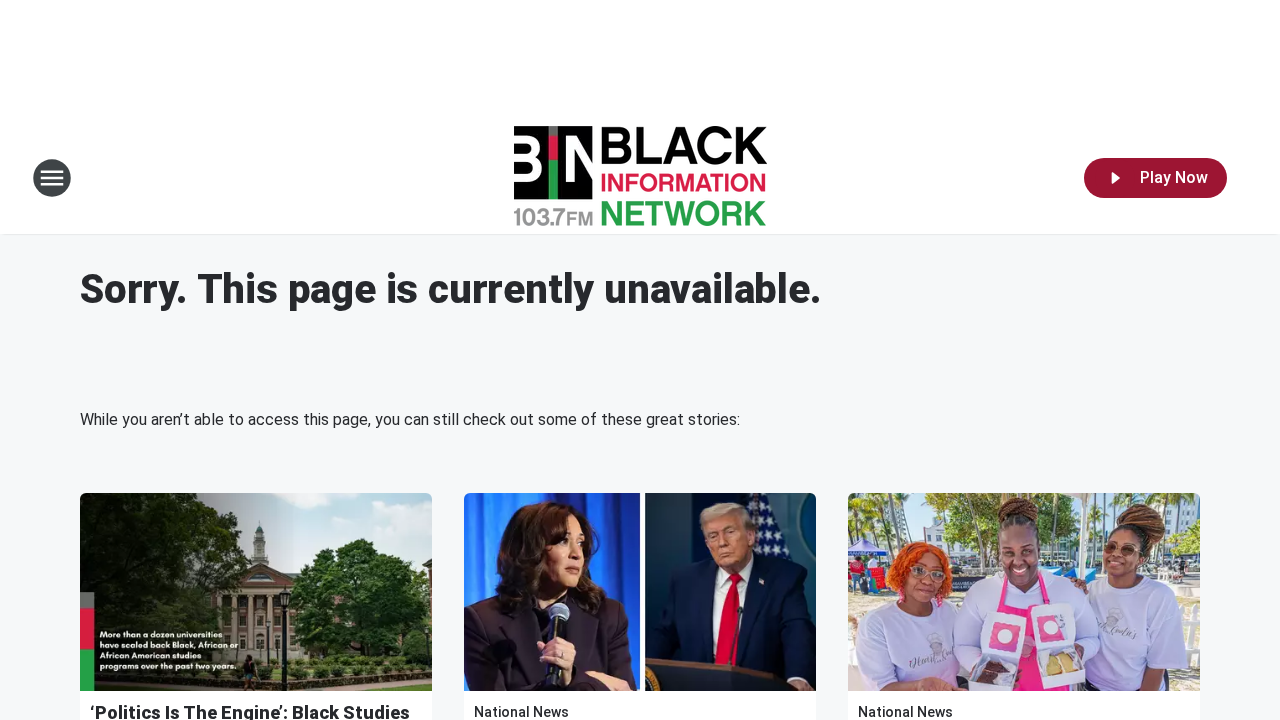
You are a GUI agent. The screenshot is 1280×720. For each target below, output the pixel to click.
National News (521, 712)
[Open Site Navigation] (52, 178)
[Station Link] (640, 178)
